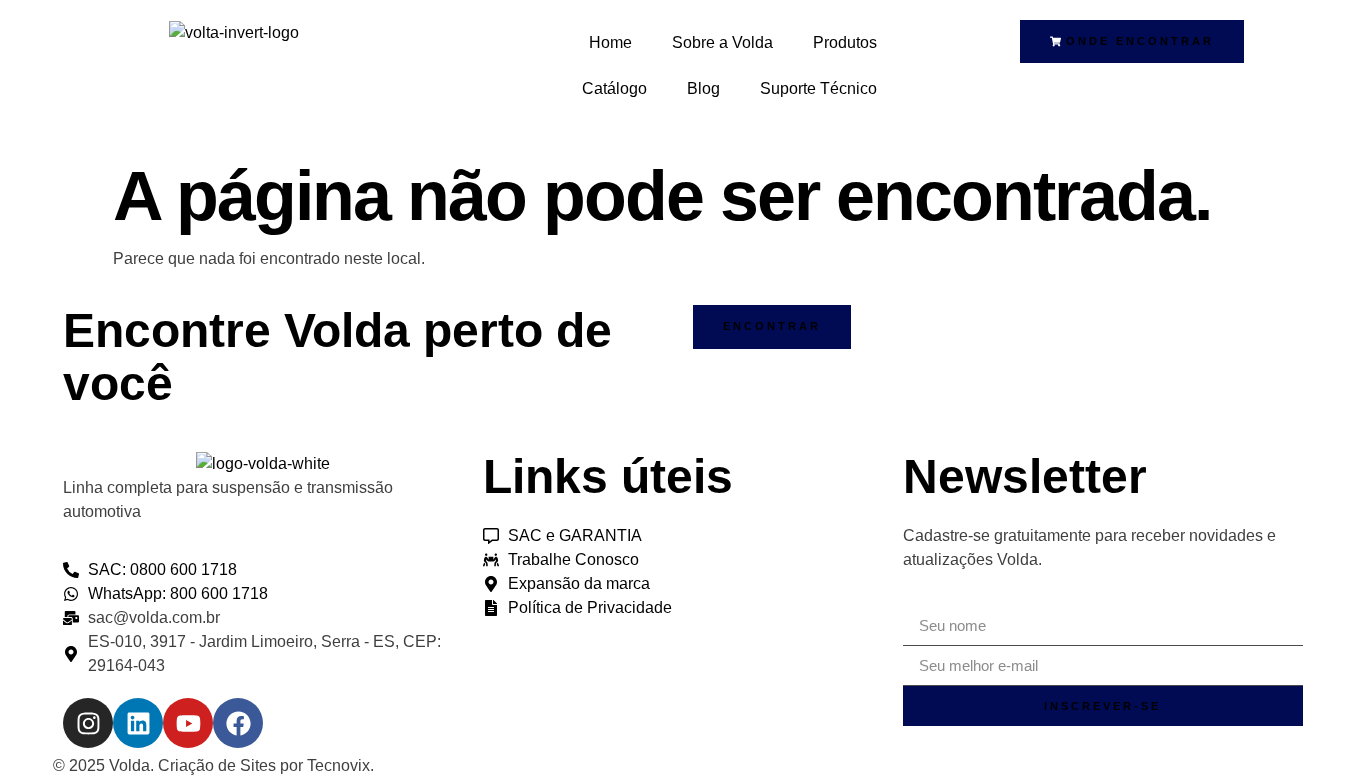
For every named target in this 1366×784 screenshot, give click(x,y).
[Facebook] (238, 723)
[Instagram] (88, 723)
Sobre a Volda (722, 42)
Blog (703, 88)
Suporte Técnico (818, 88)
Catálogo (614, 88)
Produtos (845, 42)
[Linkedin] (138, 723)
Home (610, 42)
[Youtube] (188, 723)
